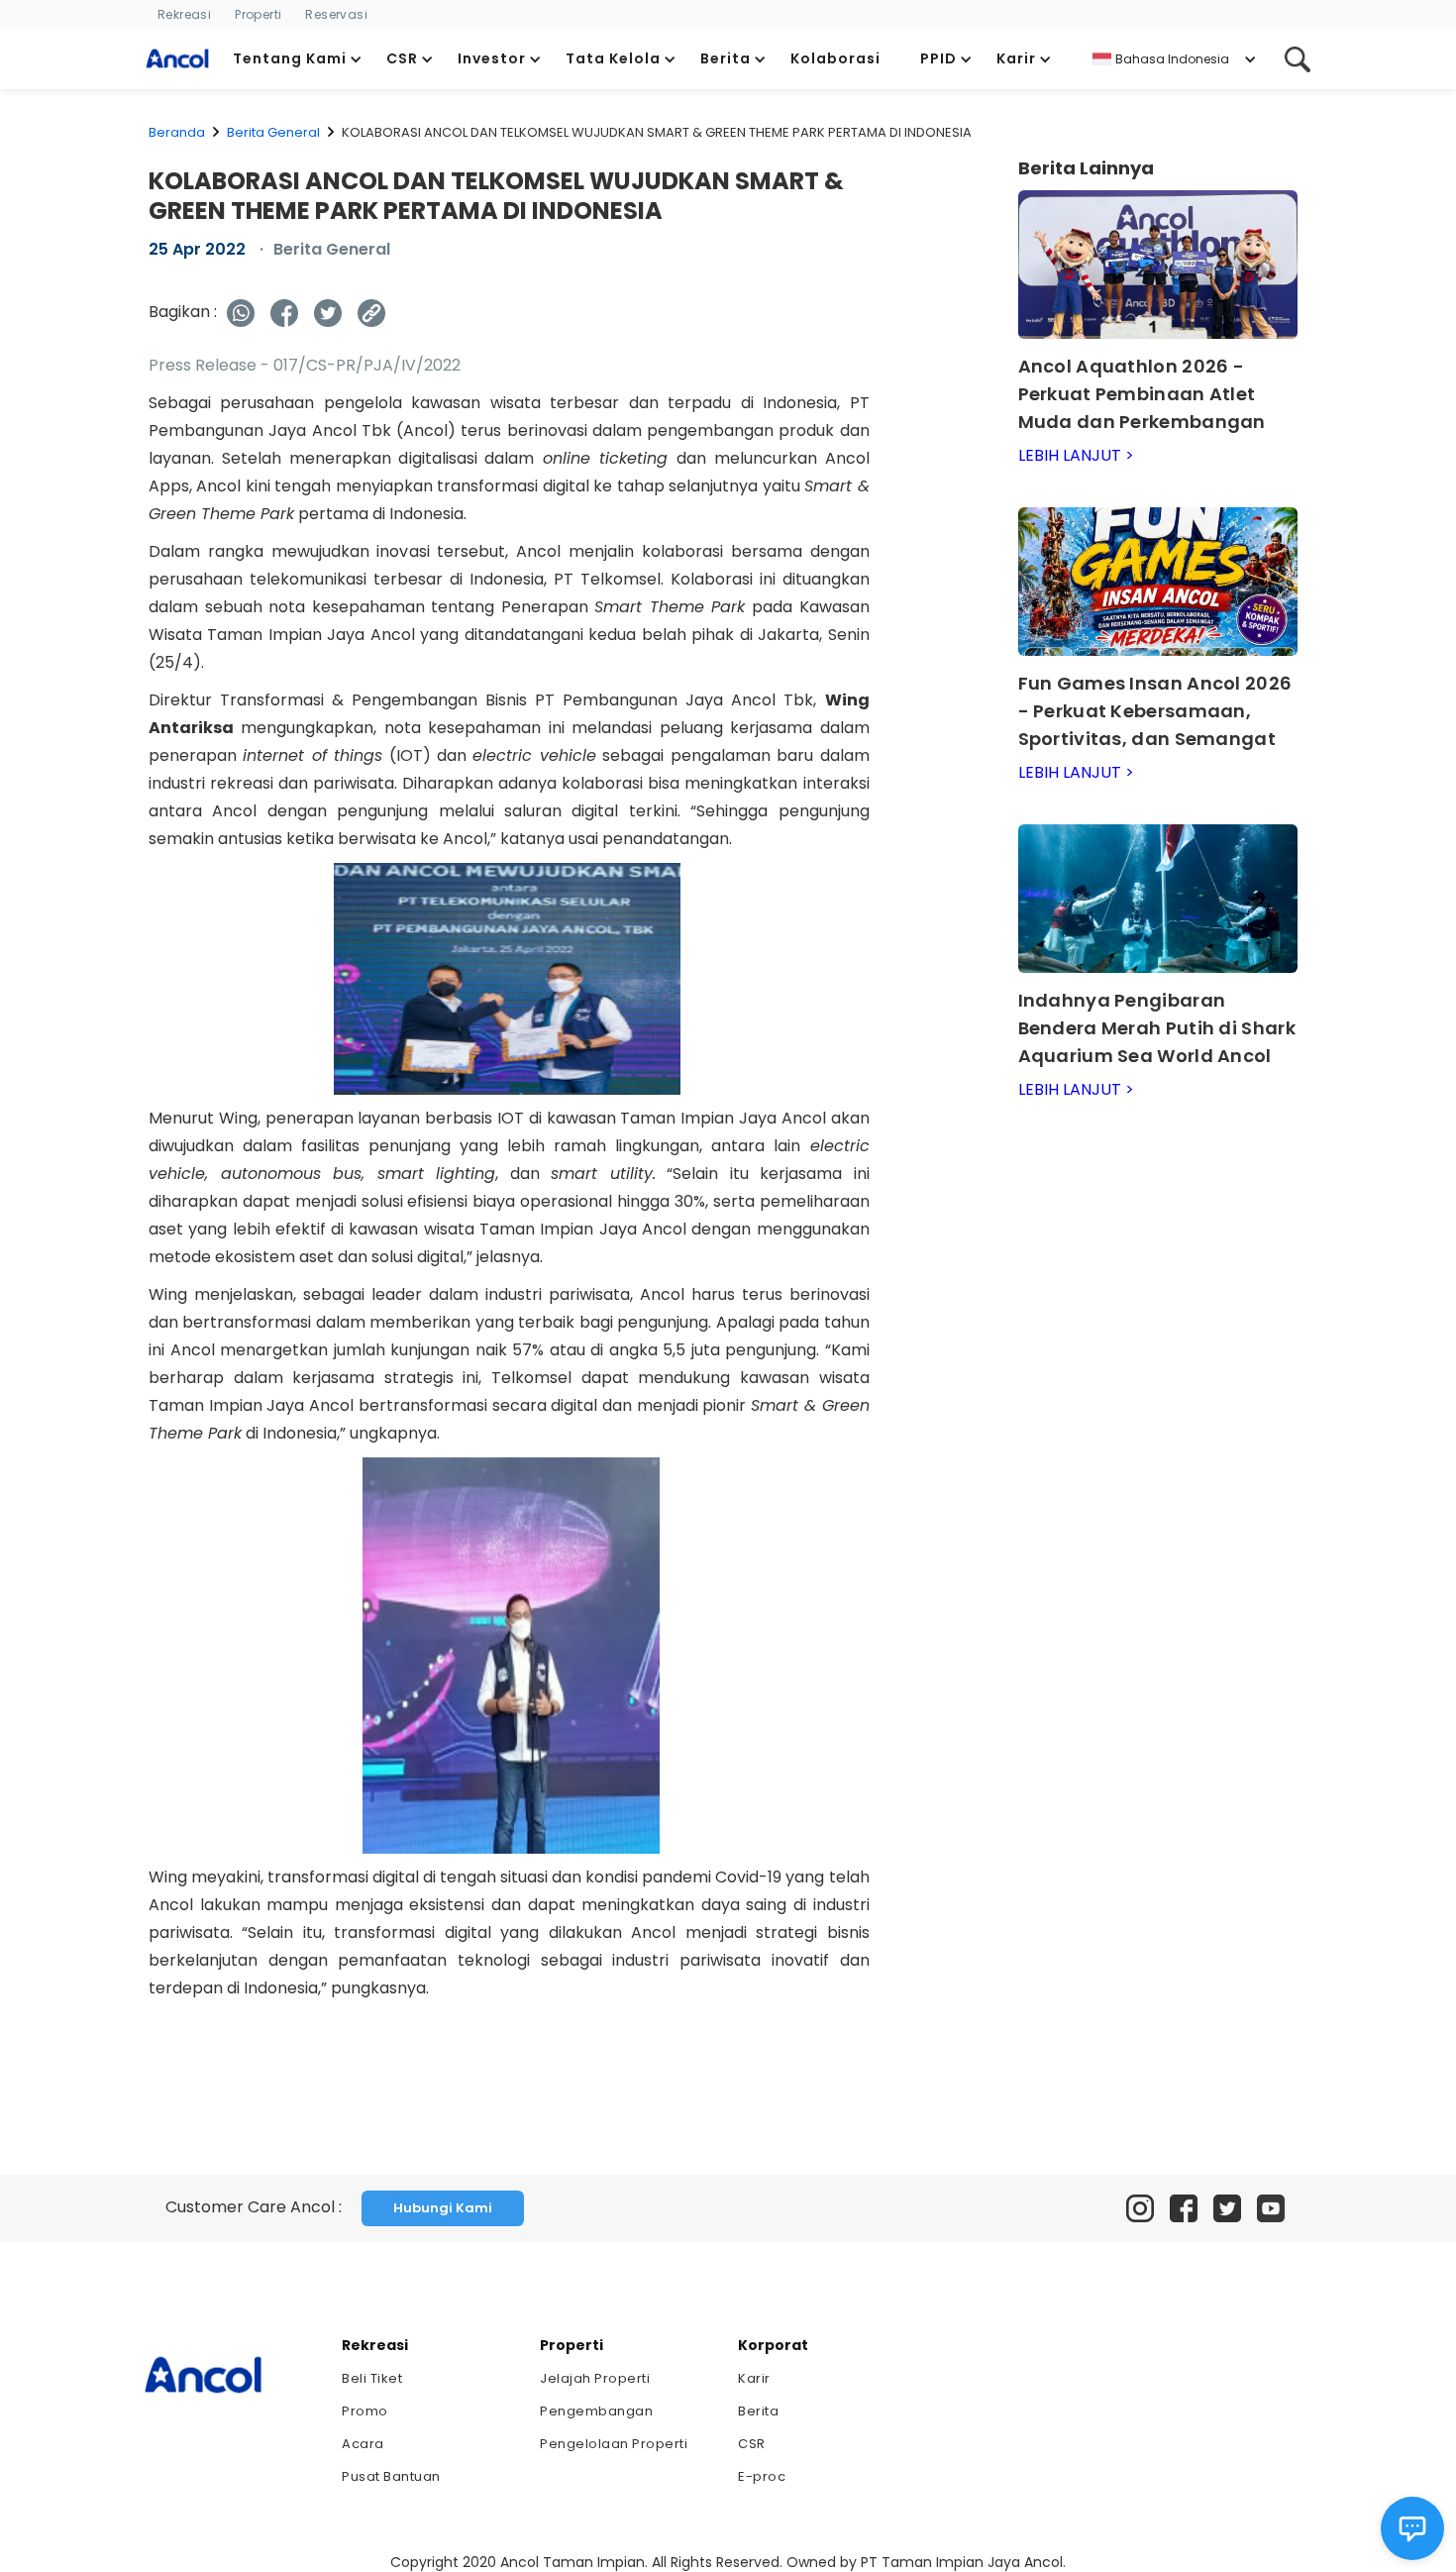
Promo (365, 2411)
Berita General (273, 132)
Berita (758, 2411)
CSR (752, 2444)
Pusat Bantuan (391, 2476)
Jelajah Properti (595, 2378)
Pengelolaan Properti (614, 2444)
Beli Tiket (372, 2378)
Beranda (177, 132)
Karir (754, 2378)
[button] (298, 59)
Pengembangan (596, 2411)
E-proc (762, 2476)
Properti (258, 14)
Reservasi (336, 14)
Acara (363, 2444)
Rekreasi (184, 14)
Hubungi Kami (443, 2208)
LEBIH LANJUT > (1076, 455)
